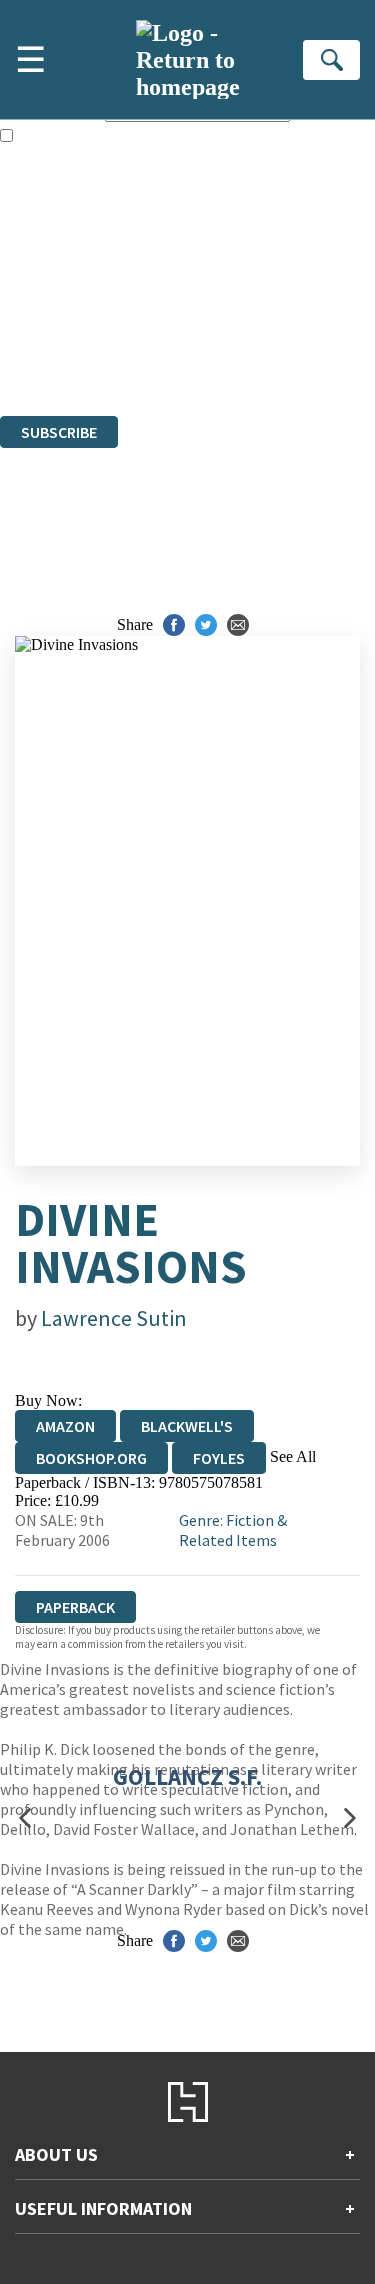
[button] (25, 1817)
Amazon (65, 1426)
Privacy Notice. (49, 352)
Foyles (219, 1458)
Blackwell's (187, 1426)
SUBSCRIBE (59, 432)
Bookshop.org (91, 1458)
